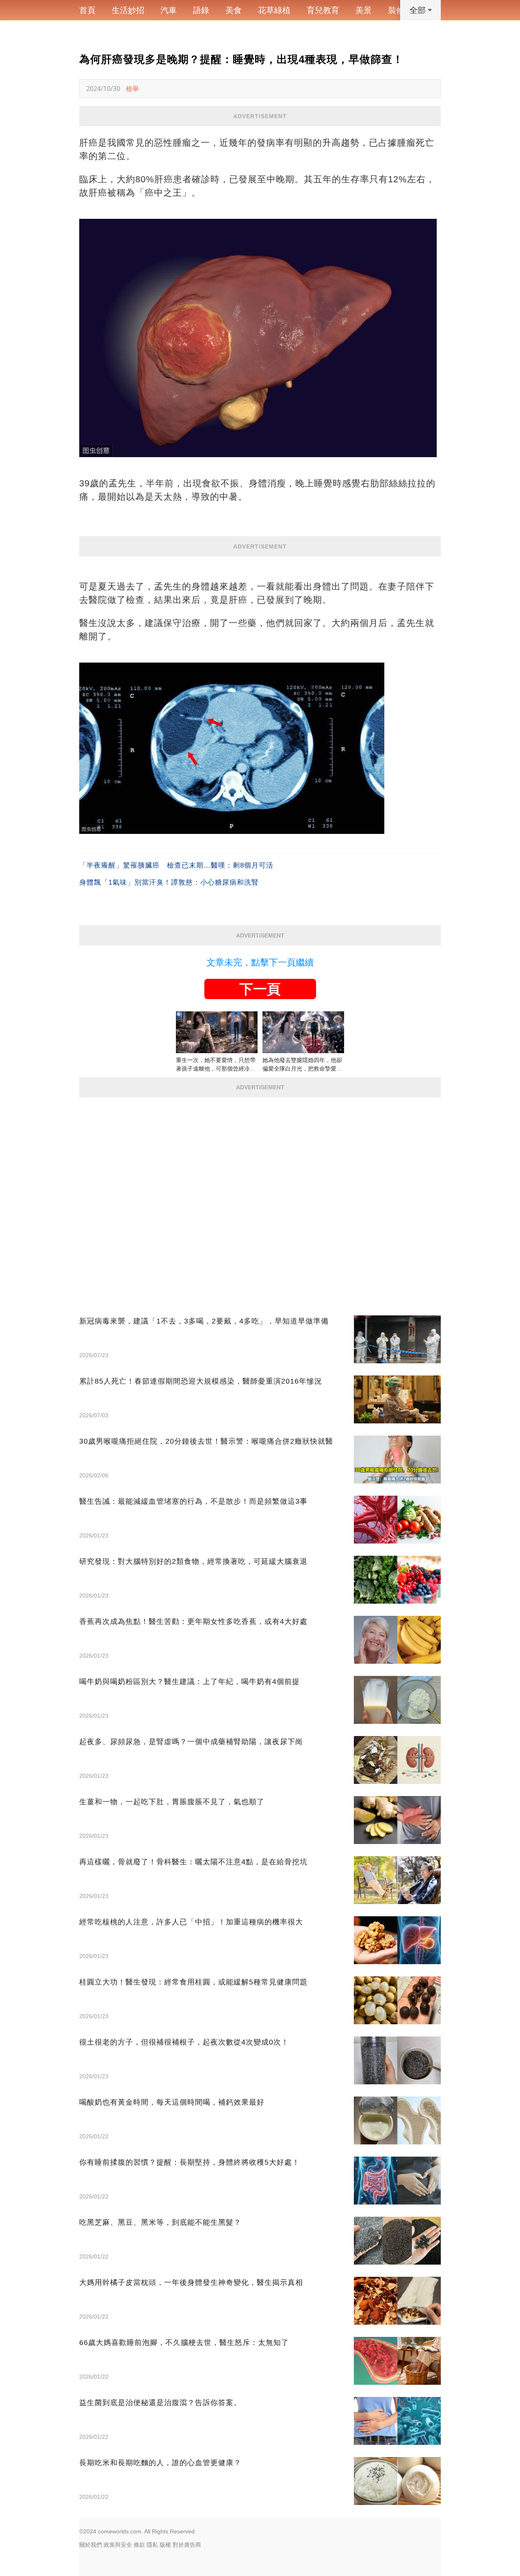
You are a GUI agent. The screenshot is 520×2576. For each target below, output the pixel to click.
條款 (139, 2545)
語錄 (201, 10)
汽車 (169, 10)
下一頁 (260, 989)
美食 (234, 10)
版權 (165, 2545)
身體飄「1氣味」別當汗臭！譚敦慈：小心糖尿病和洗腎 (169, 882)
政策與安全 (118, 2545)
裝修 (396, 10)
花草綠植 (274, 10)
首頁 (87, 10)
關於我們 (91, 2545)
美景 (364, 10)
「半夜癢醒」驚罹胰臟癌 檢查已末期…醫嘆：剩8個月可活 (176, 865)
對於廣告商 (187, 2545)
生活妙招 (128, 10)
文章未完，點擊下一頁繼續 (260, 962)
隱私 (152, 2545)
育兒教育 (323, 10)
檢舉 (132, 89)
